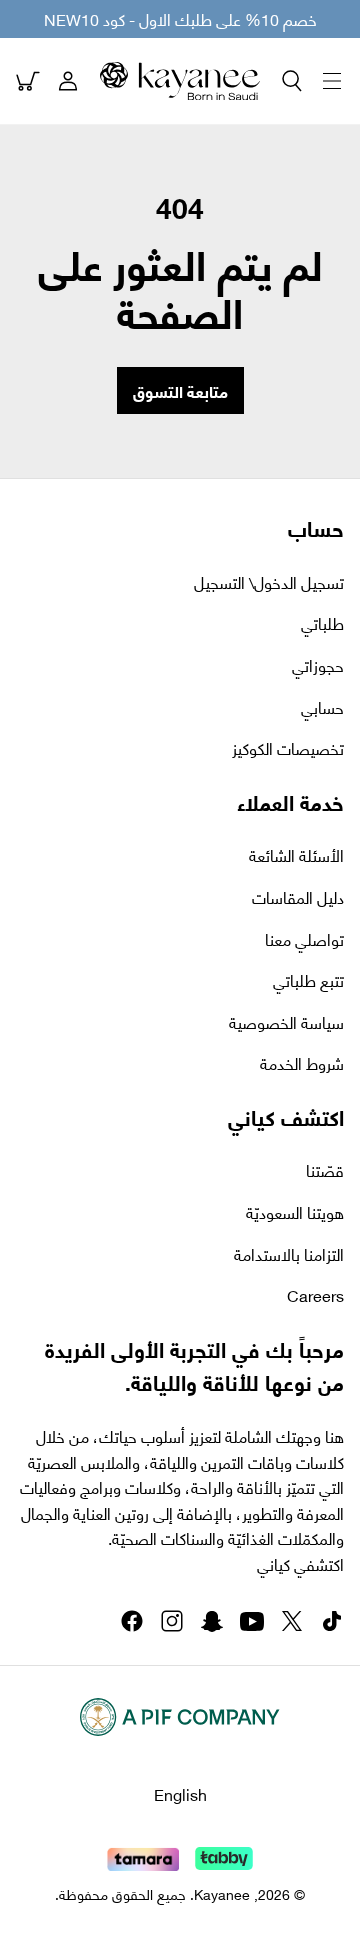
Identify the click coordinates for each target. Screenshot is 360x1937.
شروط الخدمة (302, 1063)
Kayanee (222, 1893)
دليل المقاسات (298, 897)
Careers (315, 1295)
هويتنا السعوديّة (295, 1212)
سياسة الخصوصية (286, 1022)
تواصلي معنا (304, 939)
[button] (292, 81)
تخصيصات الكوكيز (288, 748)
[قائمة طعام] (332, 81)
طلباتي (322, 623)
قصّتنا (325, 1170)
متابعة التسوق (180, 390)
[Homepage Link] (180, 81)
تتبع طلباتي (308, 980)
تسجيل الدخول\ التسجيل (269, 582)
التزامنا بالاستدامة (289, 1254)
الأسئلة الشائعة (296, 855)
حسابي (322, 707)
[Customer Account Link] (68, 81)
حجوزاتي (318, 665)
